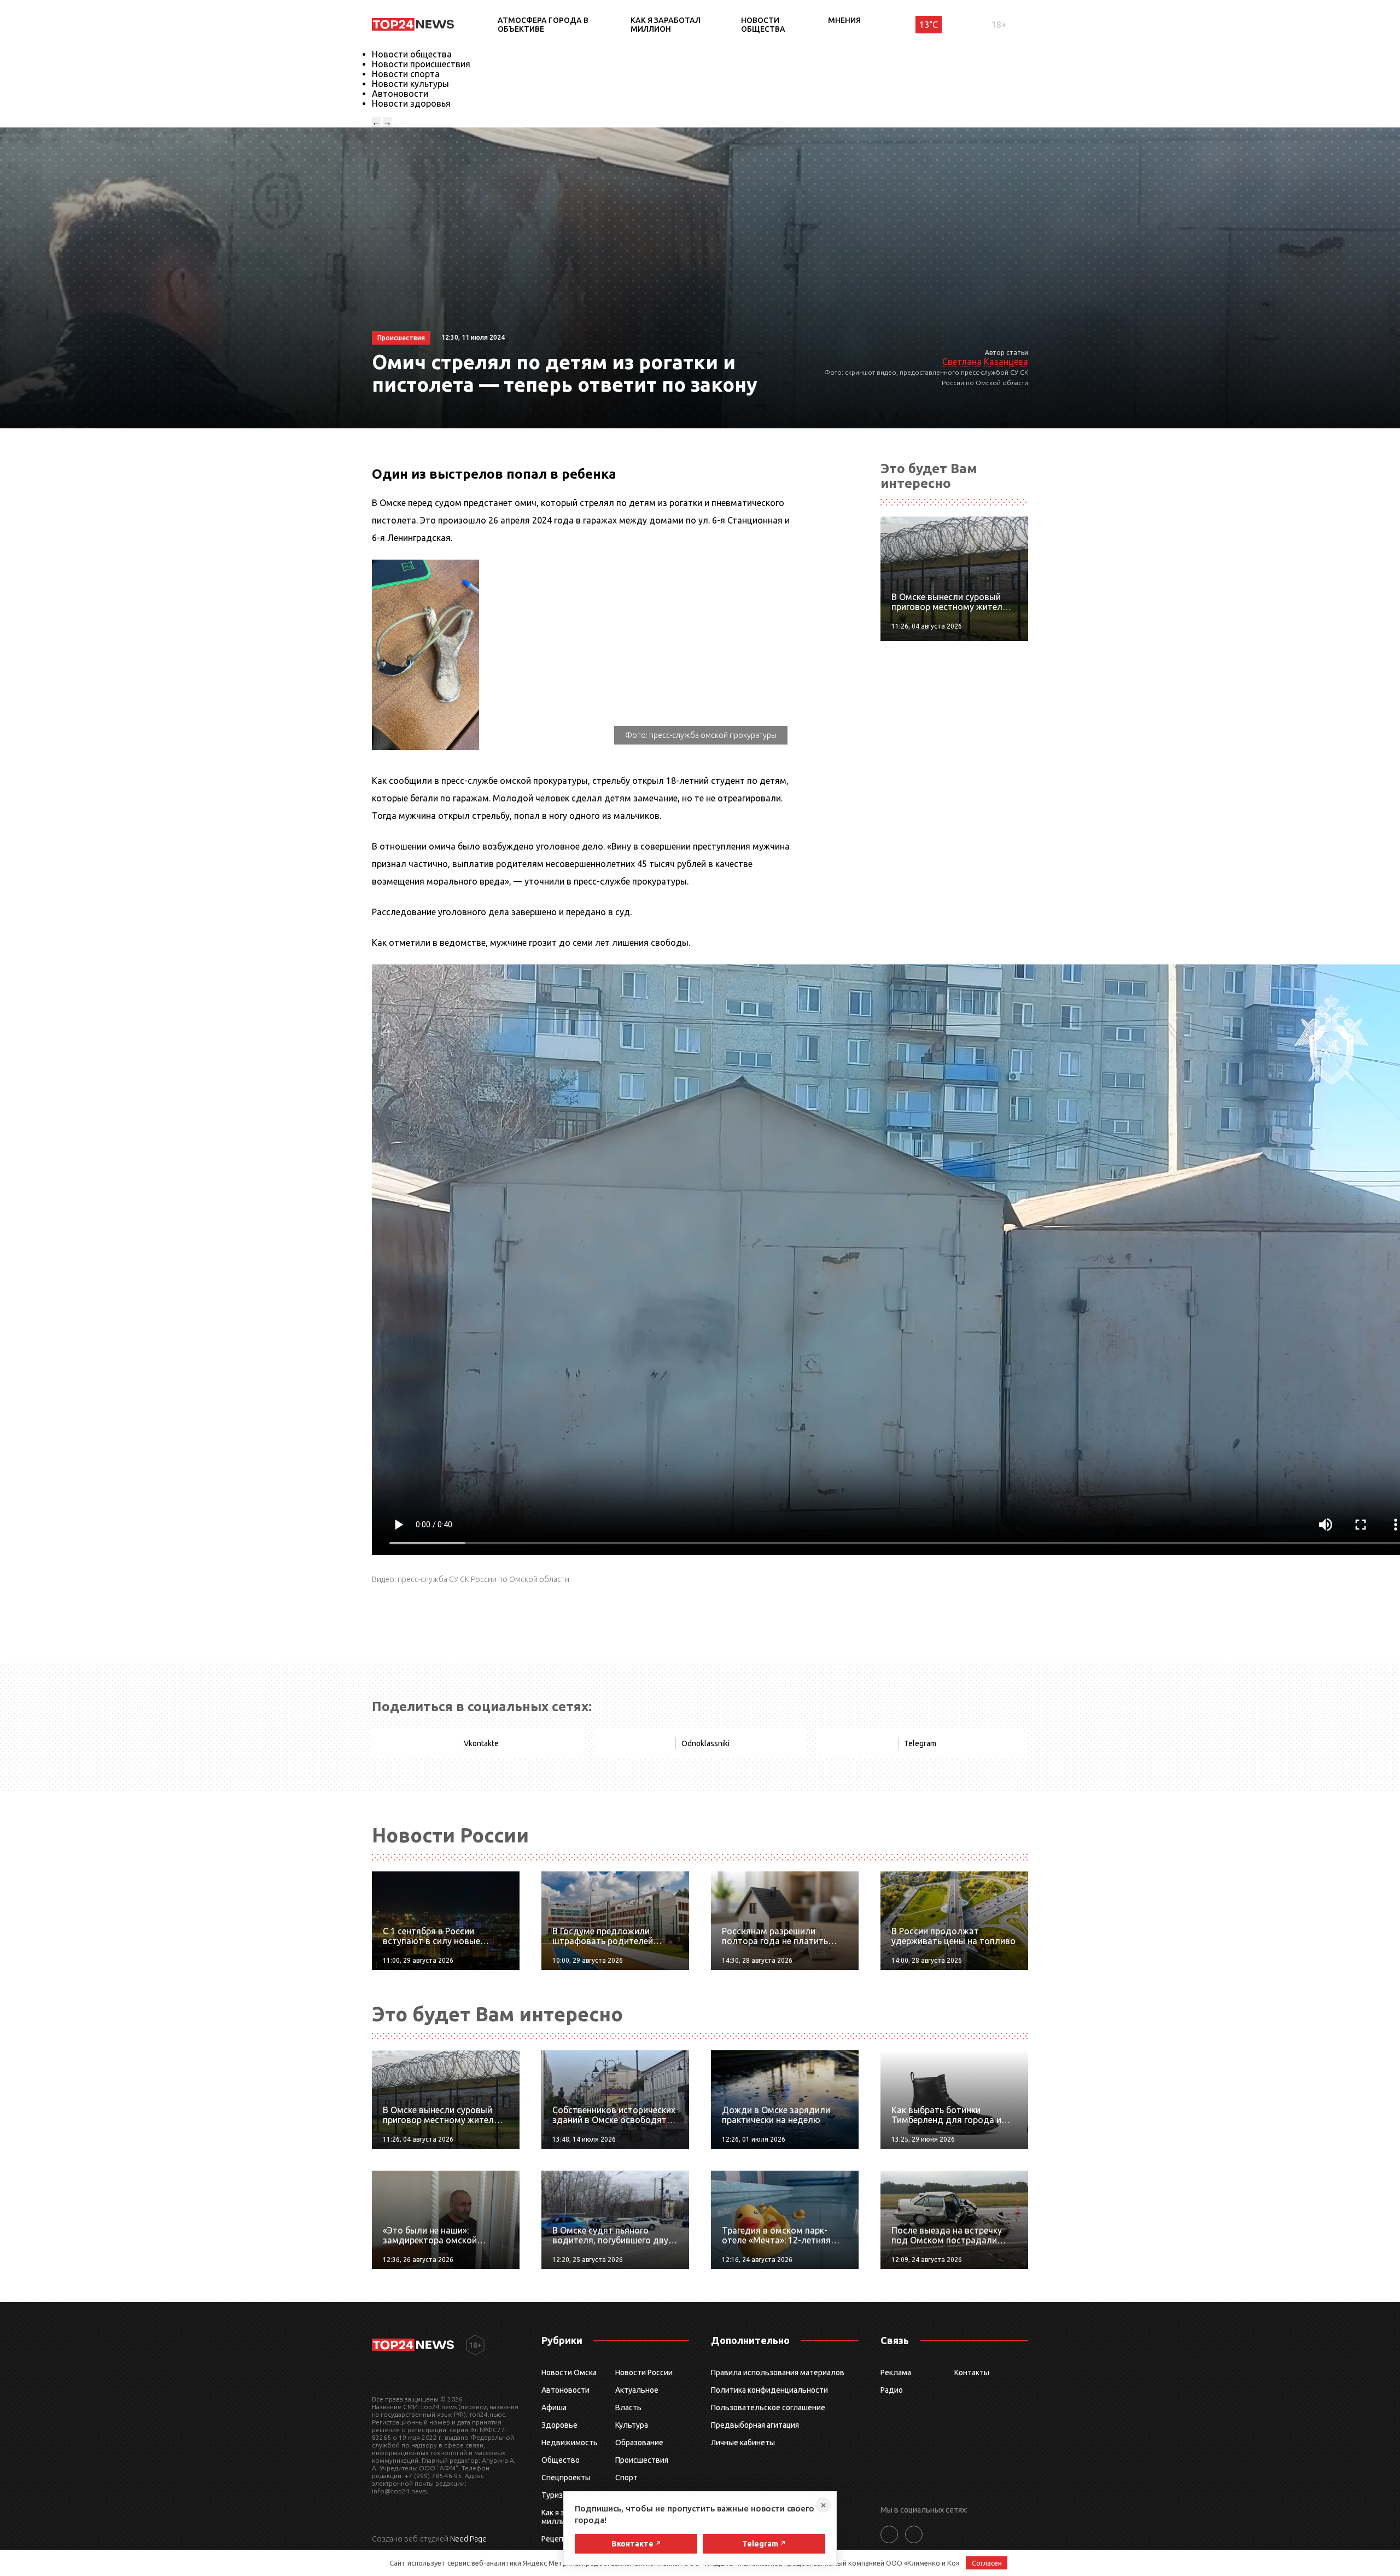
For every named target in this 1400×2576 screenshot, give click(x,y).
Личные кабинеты (743, 2443)
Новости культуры (410, 84)
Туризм (555, 2495)
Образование (639, 2443)
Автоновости (400, 94)
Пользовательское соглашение (768, 2408)
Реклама (896, 2373)
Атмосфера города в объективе (543, 25)
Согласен (987, 2563)
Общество (561, 2460)
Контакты (972, 2373)
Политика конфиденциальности (769, 2390)
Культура (632, 2425)
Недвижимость (570, 2443)
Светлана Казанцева (985, 362)
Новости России (644, 2373)
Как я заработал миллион (666, 25)
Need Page (468, 2539)
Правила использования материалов (778, 2373)
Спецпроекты (566, 2478)
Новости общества (763, 25)
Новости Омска (569, 2373)
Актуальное (637, 2390)
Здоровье (559, 2425)
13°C (929, 25)
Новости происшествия (421, 64)
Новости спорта (406, 74)
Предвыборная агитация (755, 2425)
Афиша (554, 2408)
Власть (628, 2408)
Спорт (626, 2478)
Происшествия (642, 2460)
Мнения (844, 20)
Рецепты (557, 2539)
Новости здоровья (411, 103)
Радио (892, 2390)
